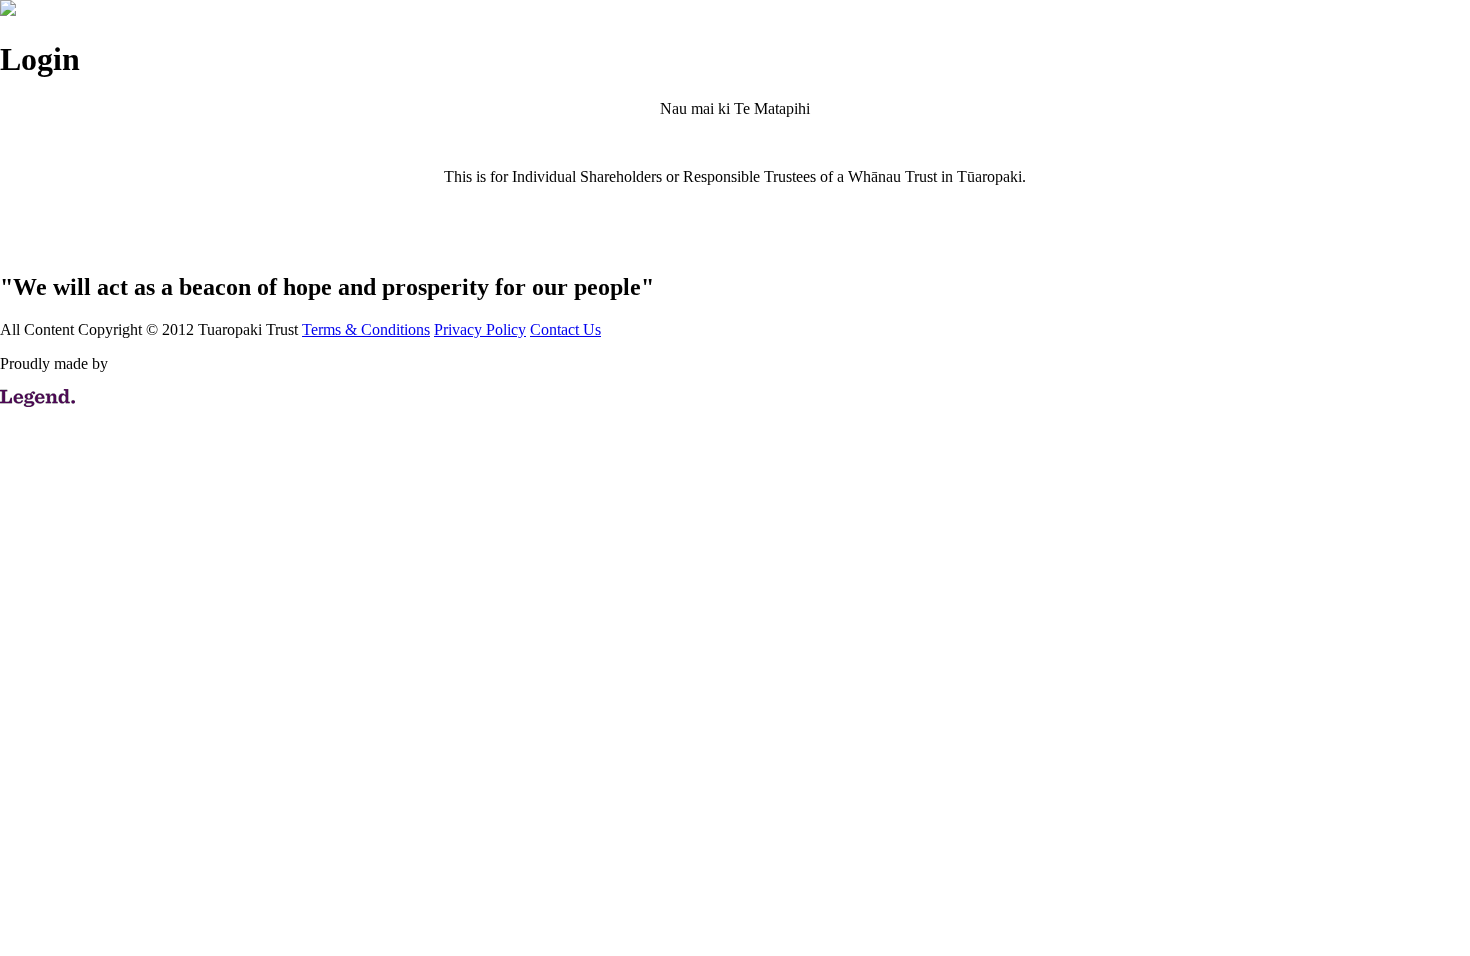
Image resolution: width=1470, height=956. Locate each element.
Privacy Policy (480, 329)
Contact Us (565, 329)
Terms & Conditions (366, 329)
